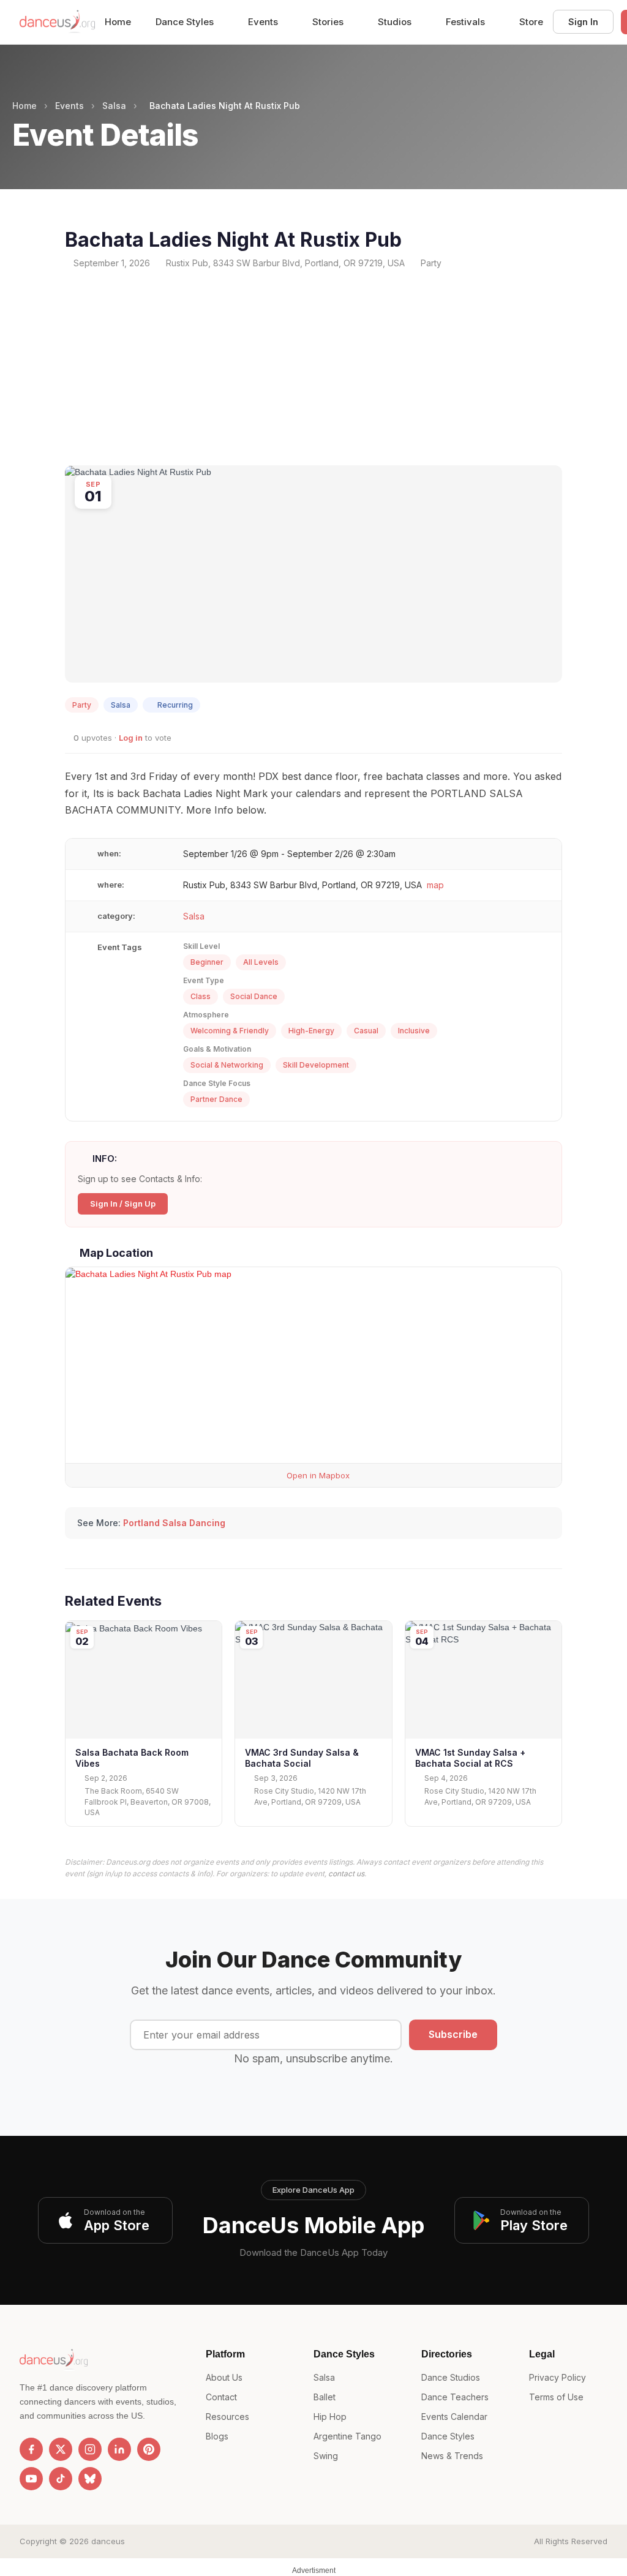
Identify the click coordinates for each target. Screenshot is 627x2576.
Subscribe (453, 2034)
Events (264, 22)
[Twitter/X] (61, 2449)
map (435, 885)
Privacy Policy (558, 2377)
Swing (326, 2456)
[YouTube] (31, 2479)
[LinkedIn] (119, 2449)
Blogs (217, 2436)
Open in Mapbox (317, 1475)
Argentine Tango (347, 2436)
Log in (131, 738)
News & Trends (452, 2456)
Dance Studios (451, 2377)
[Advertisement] (313, 367)
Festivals (467, 22)
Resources (227, 2417)
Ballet (325, 2397)
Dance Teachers (455, 2397)
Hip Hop (330, 2417)
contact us (346, 1874)
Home (118, 22)
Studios (396, 22)
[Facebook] (31, 2449)
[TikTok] (61, 2479)
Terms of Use (556, 2397)
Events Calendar (454, 2417)
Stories (329, 22)
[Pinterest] (149, 2449)
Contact (221, 2397)
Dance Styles (186, 22)
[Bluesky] (90, 2479)
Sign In (583, 22)
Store (531, 22)
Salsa (114, 106)
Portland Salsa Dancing (174, 1523)
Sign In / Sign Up (123, 1204)
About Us (224, 2377)
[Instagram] (90, 2449)
